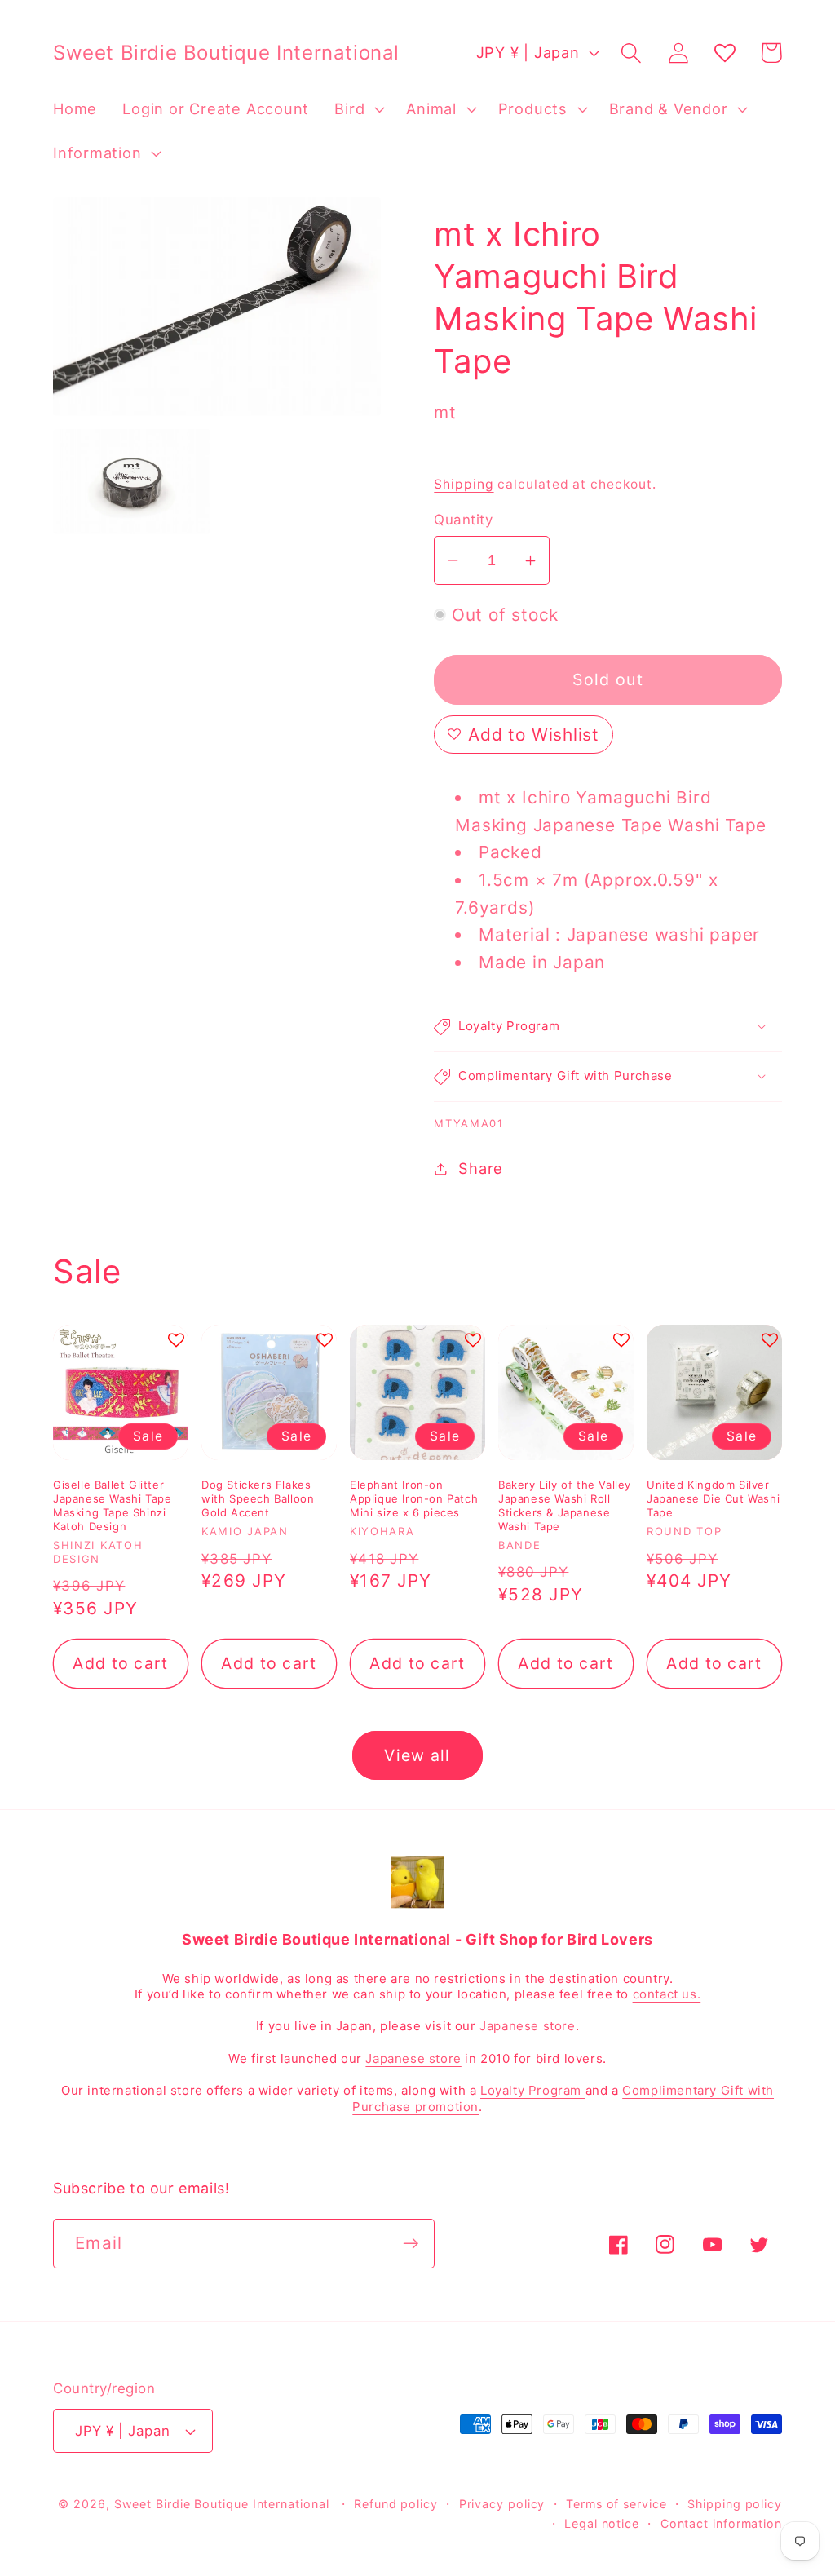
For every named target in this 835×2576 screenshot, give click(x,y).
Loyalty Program (533, 2090)
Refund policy (396, 2504)
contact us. (667, 1994)
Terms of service (616, 2504)
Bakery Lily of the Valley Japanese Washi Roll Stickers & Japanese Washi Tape (565, 1505)
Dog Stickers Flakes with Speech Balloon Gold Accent (258, 1498)
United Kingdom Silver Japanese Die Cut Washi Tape (713, 1498)
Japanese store (527, 2026)
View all (417, 1755)
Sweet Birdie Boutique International (222, 2504)
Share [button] (481, 1168)
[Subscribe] (411, 2244)
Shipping (464, 484)
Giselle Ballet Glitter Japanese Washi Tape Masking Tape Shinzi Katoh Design (112, 1505)
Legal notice (602, 2523)
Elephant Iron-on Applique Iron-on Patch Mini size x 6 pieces (414, 1498)
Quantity (463, 520)
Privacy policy (502, 2504)
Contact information (721, 2523)
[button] (358, 109)
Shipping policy (735, 2504)
